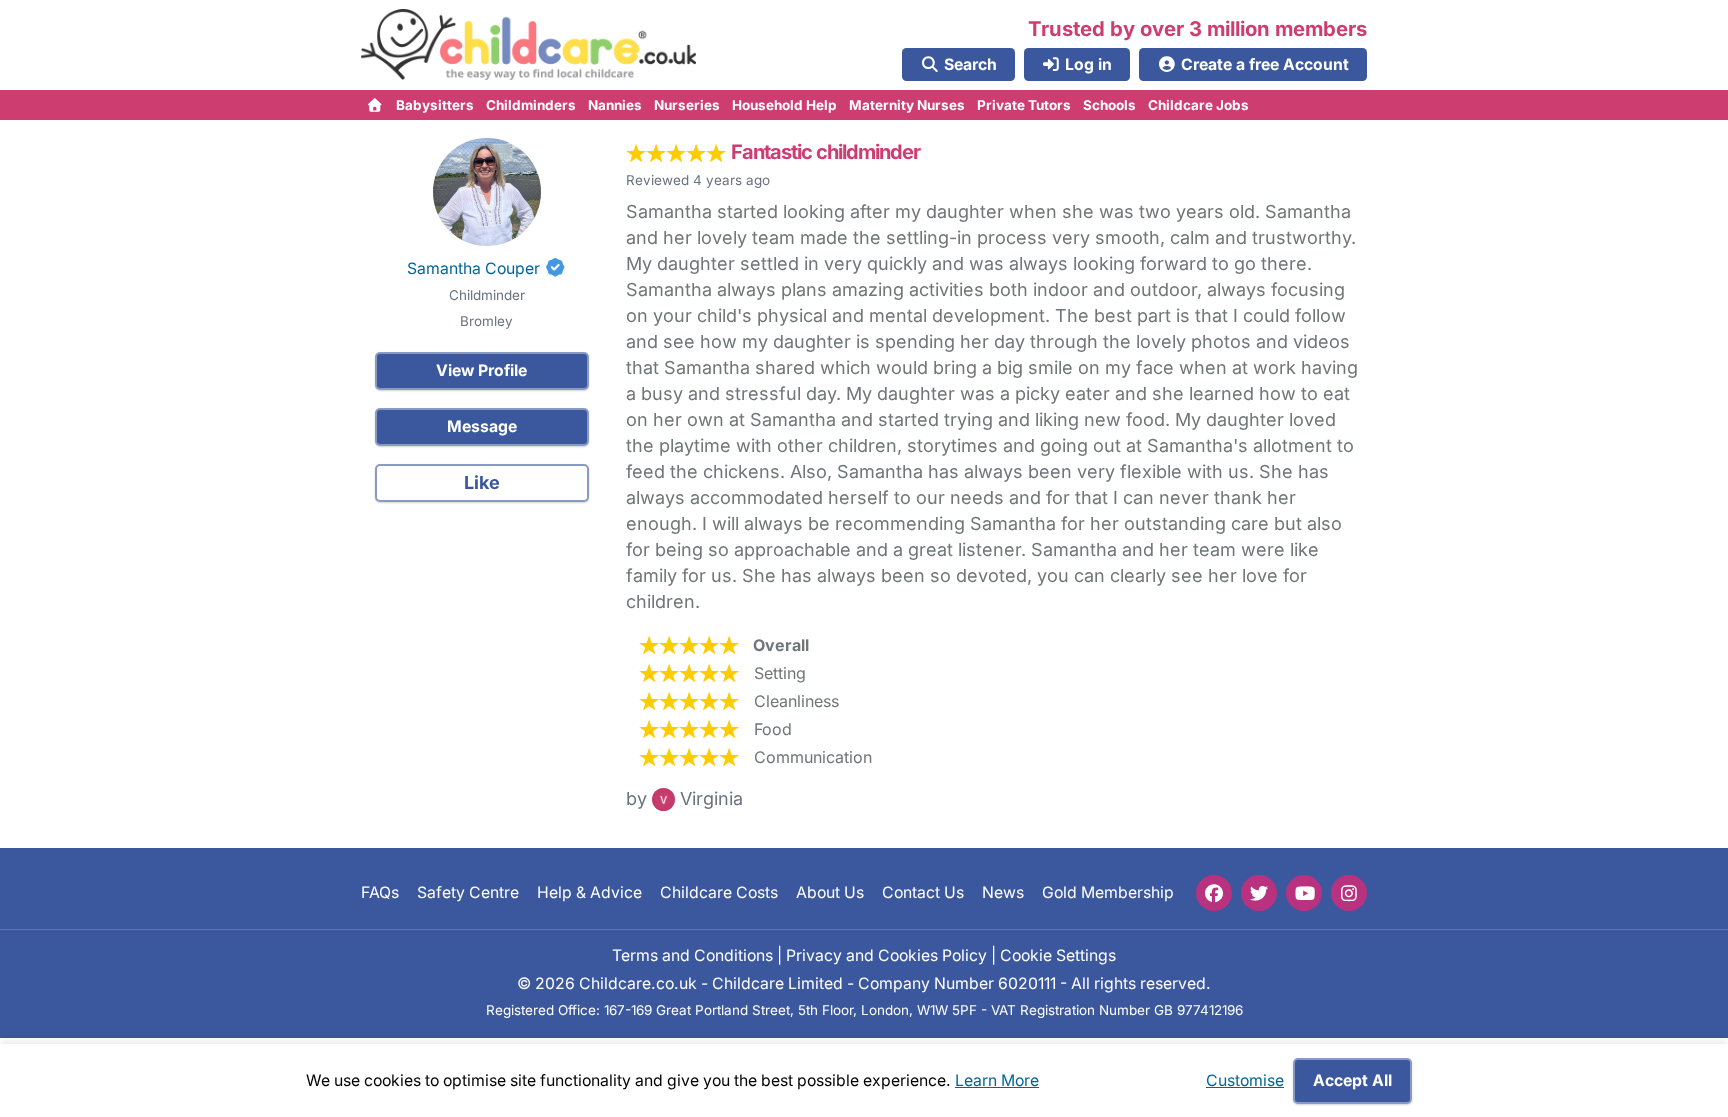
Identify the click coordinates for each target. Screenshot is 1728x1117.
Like (482, 482)
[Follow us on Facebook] (1214, 893)
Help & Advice (589, 892)
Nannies (615, 105)
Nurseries (687, 105)
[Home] (375, 105)
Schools (1109, 105)
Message (482, 426)
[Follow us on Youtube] (1304, 893)
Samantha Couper (473, 268)
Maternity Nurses (907, 105)
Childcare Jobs (1198, 105)
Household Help (784, 105)
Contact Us (923, 892)
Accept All (1352, 1080)
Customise (1245, 1080)
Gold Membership (1108, 892)
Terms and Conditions (692, 954)
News (1003, 892)
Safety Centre (468, 892)
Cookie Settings (1058, 954)
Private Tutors (1024, 105)
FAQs (380, 892)
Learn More (997, 1080)
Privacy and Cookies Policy (886, 954)
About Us (830, 892)
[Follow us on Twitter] (1259, 893)
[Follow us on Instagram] (1349, 893)
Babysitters (435, 105)
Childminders (531, 105)
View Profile (481, 370)
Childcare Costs (719, 892)
